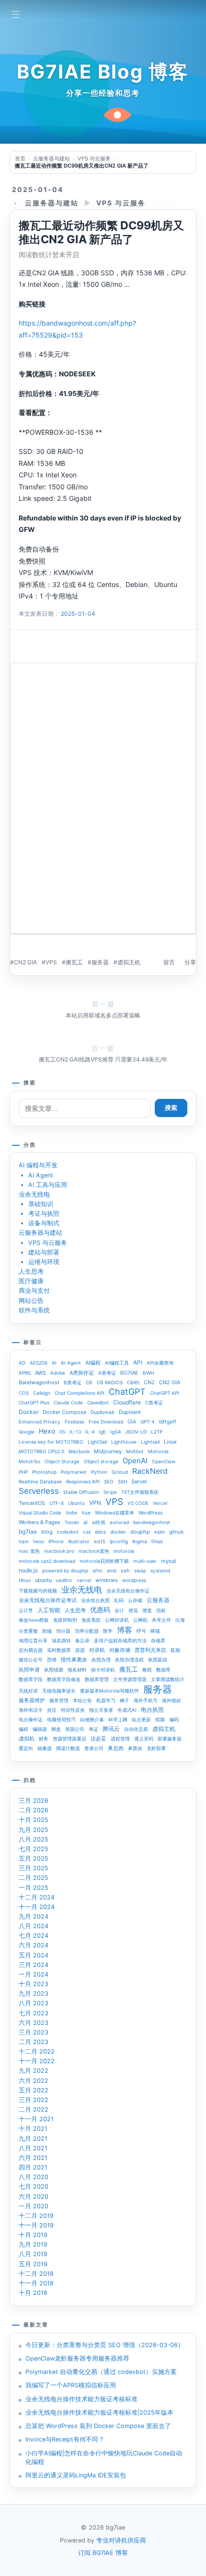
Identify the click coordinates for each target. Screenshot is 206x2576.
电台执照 (152, 1710)
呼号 (141, 1631)
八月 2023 (34, 2003)
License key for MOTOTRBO (51, 1442)
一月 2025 (34, 1888)
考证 (93, 1729)
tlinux (25, 1580)
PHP (23, 1472)
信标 (161, 1610)
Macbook (79, 1451)
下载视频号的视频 (38, 1591)
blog (47, 1532)
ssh (125, 1570)
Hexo (47, 1431)
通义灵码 (144, 1739)
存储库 (158, 1640)
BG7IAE (129, 1373)
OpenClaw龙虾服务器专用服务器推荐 (77, 2358)
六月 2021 (33, 2158)
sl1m (97, 1570)
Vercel (160, 1503)
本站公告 (82, 1700)
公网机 (140, 1620)
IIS (62, 1432)
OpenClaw (164, 1461)
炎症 (52, 1710)
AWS (40, 1373)
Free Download (106, 1422)
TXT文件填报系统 (140, 1492)
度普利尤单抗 (150, 1650)
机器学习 (106, 1700)
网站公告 (31, 1301)
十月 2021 (33, 2129)
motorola (124, 1551)
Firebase (74, 1422)
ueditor (64, 1580)
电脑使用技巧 (61, 1719)
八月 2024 (34, 1926)
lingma (140, 1541)
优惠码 (100, 1610)
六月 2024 (34, 1945)
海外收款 (172, 1700)
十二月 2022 (37, 2051)
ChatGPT (127, 1392)
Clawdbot (98, 1402)
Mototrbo (29, 1461)
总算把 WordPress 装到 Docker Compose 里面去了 (98, 2426)
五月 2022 (34, 2090)
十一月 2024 (37, 1907)
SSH (122, 1481)
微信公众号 (31, 1660)
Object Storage (62, 1461)
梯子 (125, 1700)
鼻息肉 (116, 1748)
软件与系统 (34, 1310)
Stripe (110, 1492)
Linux (170, 1442)
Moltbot (135, 1451)
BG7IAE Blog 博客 (103, 72)
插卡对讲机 (103, 1670)
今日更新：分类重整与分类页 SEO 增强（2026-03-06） (105, 2345)
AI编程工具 (117, 1363)
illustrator (79, 1541)
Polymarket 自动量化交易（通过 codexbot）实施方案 (101, 2372)
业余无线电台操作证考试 (48, 1600)
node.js (28, 1570)
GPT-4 (147, 1422)
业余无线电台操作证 (128, 1591)
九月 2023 (34, 1994)
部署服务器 (170, 1739)
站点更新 (141, 1719)
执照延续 (158, 1660)
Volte (71, 1513)
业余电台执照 (95, 1600)
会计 (119, 1610)
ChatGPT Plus (34, 1402)
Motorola (158, 1451)
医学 (108, 1631)
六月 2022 (34, 2081)
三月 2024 (34, 1965)
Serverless (39, 1491)
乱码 (119, 1600)
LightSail (97, 1442)
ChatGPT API (165, 1393)
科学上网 (118, 1719)
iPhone (56, 1541)
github (176, 1532)
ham (24, 1541)
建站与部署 (44, 1252)
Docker (29, 1412)
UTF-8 (57, 1503)
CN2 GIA (25, 962)
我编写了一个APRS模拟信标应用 (71, 2385)
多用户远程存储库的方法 (120, 1640)
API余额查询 (160, 1363)
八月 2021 (33, 2148)
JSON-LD (136, 1432)
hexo (39, 1541)
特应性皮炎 (73, 1710)
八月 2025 (34, 1839)
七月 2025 (34, 1849)
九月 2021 (33, 2139)
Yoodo (72, 1522)
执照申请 (29, 1670)
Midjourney (108, 1451)
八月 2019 (33, 2254)
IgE (102, 1432)
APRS (25, 1373)
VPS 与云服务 (121, 203)
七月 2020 (34, 2186)
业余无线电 (34, 1194)
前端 (47, 1631)
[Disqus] (103, 802)
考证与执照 (44, 1214)
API (138, 1362)
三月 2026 (34, 1801)
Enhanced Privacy (40, 1422)
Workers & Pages (40, 1522)
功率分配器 (87, 1631)
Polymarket (74, 1472)
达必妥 (98, 1739)
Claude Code (68, 1402)
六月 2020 (34, 2197)
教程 (147, 1670)
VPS (51, 962)
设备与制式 (44, 1223)
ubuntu (43, 1580)
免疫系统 (91, 1620)
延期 (175, 1650)
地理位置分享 (33, 1640)
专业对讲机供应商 (121, 2540)
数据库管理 (97, 1679)
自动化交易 (136, 1729)
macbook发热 (94, 1551)
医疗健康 (31, 1281)
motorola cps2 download (47, 1561)
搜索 (171, 1108)
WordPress (150, 1513)
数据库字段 (31, 1679)
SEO (109, 1481)
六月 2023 (34, 2023)
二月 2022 (34, 2109)
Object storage (101, 1461)
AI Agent (41, 1175)
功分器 (63, 1631)
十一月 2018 (36, 2283)
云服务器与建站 (52, 203)
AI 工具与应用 (48, 1185)
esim (160, 1532)
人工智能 (49, 1610)
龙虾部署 (156, 1748)
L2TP (157, 1432)
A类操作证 (82, 1373)
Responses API (83, 1481)
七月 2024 (34, 1936)
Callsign (42, 1393)
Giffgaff (167, 1422)
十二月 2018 (36, 2274)
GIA (132, 1422)
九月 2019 (33, 2244)
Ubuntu (76, 1503)
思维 (52, 1660)
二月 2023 (34, 2042)
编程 (23, 1729)
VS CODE (138, 1503)
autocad (119, 1522)
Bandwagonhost (39, 1382)
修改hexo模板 (34, 1620)
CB (89, 1382)
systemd (160, 1570)
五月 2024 (34, 1955)
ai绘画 (99, 1522)
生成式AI (127, 1710)
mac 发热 (29, 1551)
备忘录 (82, 1640)
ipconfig (119, 1541)
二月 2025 (34, 1878)
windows (107, 1580)
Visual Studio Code (40, 1513)
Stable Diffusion (81, 1492)
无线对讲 (28, 1691)
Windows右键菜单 (114, 1513)
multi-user (145, 1561)
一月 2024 (34, 1974)
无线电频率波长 (59, 1691)
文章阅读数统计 (168, 1679)
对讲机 (97, 1650)
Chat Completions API (80, 1393)
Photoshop (44, 1472)
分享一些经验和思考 (103, 93)
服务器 (100, 962)
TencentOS (32, 1503)
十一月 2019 (36, 2225)
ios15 (100, 1541)
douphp (140, 1532)
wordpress (134, 1580)
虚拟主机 (129, 962)
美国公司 (75, 1729)
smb (112, 1570)
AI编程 (93, 1363)
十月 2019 (33, 2235)
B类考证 (73, 1382)
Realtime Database (40, 1481)
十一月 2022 (37, 2061)
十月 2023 (34, 1984)
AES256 (39, 1363)
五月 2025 (34, 1859)
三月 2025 (34, 1868)
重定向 (26, 1748)
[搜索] (192, 13)
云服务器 (158, 1600)
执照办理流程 (129, 1660)
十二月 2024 (37, 1897)
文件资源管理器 (130, 1679)
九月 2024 (34, 1916)
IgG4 (115, 1432)
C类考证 (154, 1402)
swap (140, 1570)
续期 (160, 1719)
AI (54, 1363)
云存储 (135, 1600)
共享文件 (161, 1620)
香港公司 (94, 1748)
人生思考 (31, 1271)
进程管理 (120, 1739)
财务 (44, 1739)
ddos (100, 1532)
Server (139, 1481)
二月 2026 (34, 1810)
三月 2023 (34, 2032)
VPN (95, 1503)
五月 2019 (33, 2264)
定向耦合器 (31, 1650)
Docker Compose (64, 1412)
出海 (180, 1620)
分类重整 (28, 1631)
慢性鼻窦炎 (74, 1660)
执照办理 (101, 1660)
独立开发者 (101, 1710)
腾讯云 (111, 1729)
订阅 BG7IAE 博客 (103, 2553)
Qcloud (120, 1472)
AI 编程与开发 (38, 1165)
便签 (147, 1610)
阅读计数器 (68, 1748)
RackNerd (150, 1471)
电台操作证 (31, 1719)
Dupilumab (103, 1412)
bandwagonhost (152, 1522)
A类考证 (107, 1373)
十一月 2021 (36, 2119)
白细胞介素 (92, 1719)
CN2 (149, 1382)
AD (22, 1363)
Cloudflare (127, 1402)
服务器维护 (32, 1700)
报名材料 (77, 1670)
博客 (125, 1630)
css (87, 1532)
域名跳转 (61, 1640)
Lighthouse (124, 1442)
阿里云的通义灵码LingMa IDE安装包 (76, 2475)
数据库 (163, 1670)
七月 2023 (34, 2013)
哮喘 (155, 1631)
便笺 (133, 1610)
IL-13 (75, 1432)
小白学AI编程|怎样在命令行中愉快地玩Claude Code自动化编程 (104, 2457)
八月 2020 (34, 2177)
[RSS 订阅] (171, 13)
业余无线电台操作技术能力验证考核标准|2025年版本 (99, 2412)
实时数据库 (59, 1650)
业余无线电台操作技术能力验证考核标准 (81, 2399)
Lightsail (150, 1442)
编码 (174, 1719)
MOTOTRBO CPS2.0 (41, 1451)
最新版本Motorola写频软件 (109, 1691)
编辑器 (40, 1729)
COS (24, 1393)
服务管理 (59, 1700)
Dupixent (130, 1412)
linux (157, 1541)
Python (99, 1472)
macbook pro (59, 1551)
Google (27, 1432)
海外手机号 (146, 1700)
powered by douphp (65, 1570)
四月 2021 (33, 2167)
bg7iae (28, 1531)
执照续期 (54, 1670)
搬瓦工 (74, 962)
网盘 (56, 1729)
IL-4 (90, 1432)
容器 (80, 1650)
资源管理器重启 (69, 1739)
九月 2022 (34, 2071)
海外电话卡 (31, 1710)
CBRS (133, 1382)
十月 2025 (34, 1820)
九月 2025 (34, 1830)
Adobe (58, 1373)
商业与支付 (34, 1291)
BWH (148, 1373)
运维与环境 (44, 1262)
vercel (84, 1580)
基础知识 (41, 1204)
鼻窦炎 (135, 1748)
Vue (86, 1513)
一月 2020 (34, 2206)
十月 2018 (33, 2293)
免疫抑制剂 (65, 1620)
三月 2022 (34, 2100)
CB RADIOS (110, 1382)
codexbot (68, 1532)
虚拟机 (27, 1739)
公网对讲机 (117, 1620)
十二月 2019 (36, 2216)
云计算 (26, 1610)
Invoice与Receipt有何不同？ (65, 2439)
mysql (169, 1561)
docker (118, 1532)
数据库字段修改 (64, 1679)
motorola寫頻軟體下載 (104, 1561)
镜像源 (45, 1748)
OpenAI (135, 1461)
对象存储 (120, 1650)
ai (86, 1522)
